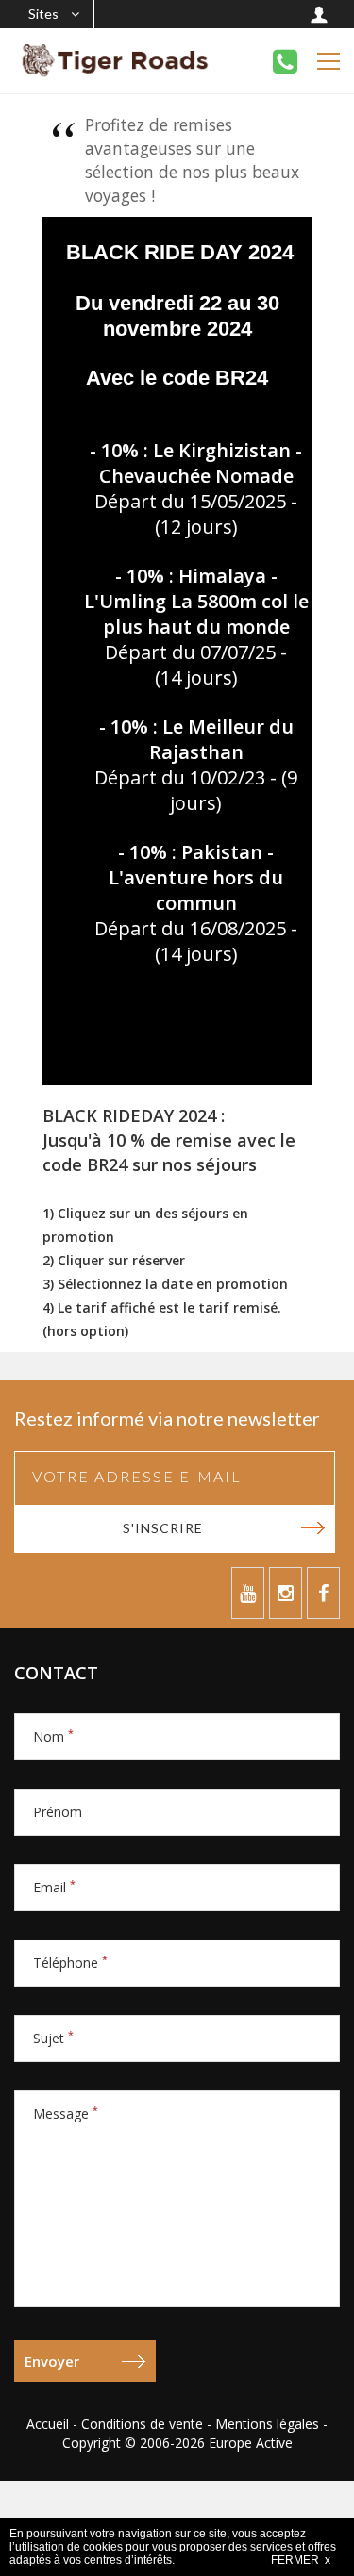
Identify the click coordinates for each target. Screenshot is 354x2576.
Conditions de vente (142, 2424)
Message (66, 2114)
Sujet (53, 2038)
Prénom (58, 1812)
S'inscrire (163, 1528)
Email (54, 1887)
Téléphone (70, 1963)
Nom (53, 1736)
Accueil (48, 2424)
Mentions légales (267, 2424)
